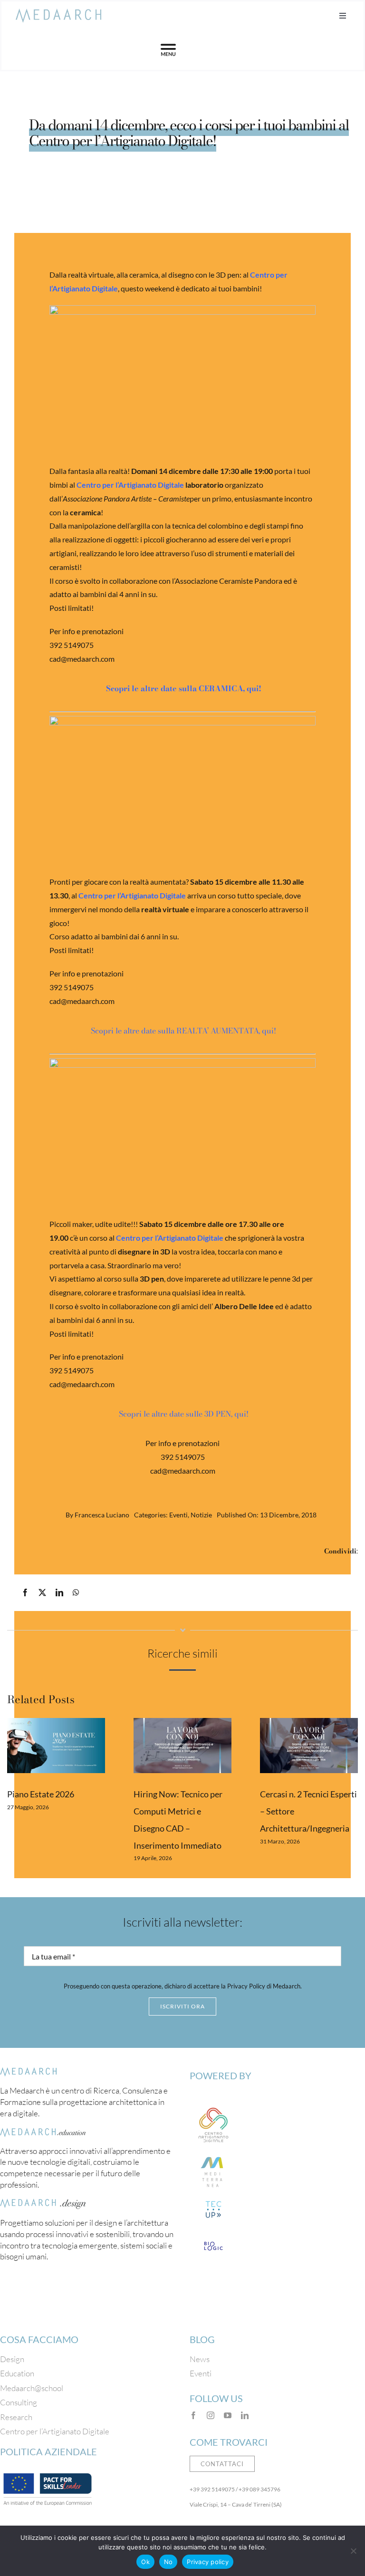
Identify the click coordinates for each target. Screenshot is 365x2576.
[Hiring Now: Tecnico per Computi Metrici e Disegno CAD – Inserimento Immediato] (182, 1746)
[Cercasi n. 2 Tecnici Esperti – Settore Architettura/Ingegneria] (309, 1746)
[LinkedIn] (59, 1593)
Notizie (201, 1515)
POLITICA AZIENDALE (48, 2451)
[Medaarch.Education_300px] (43, 2132)
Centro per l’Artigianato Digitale (170, 1238)
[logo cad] (213, 2105)
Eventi (178, 1515)
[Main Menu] (168, 50)
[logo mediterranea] (213, 2153)
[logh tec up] (213, 2200)
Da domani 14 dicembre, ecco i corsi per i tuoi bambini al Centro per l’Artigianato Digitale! (189, 133)
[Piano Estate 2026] (56, 1746)
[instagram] (211, 2415)
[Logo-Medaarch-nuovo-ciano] (58, 13)
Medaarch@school (32, 2388)
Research (16, 2417)
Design (12, 2359)
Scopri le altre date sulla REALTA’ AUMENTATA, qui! (182, 1031)
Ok (145, 2562)
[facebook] (193, 2415)
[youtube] (228, 2415)
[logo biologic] (213, 2237)
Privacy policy (208, 2562)
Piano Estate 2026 (41, 1794)
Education (17, 2373)
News (200, 2359)
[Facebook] (25, 1593)
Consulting (19, 2402)
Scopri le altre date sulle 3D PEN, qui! (183, 1414)
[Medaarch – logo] (29, 2072)
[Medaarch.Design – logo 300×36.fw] (43, 2203)
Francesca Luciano (102, 1515)
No (168, 2562)
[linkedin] (245, 2415)
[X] (42, 1593)
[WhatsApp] (76, 1593)
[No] (353, 2551)
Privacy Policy (246, 1986)
